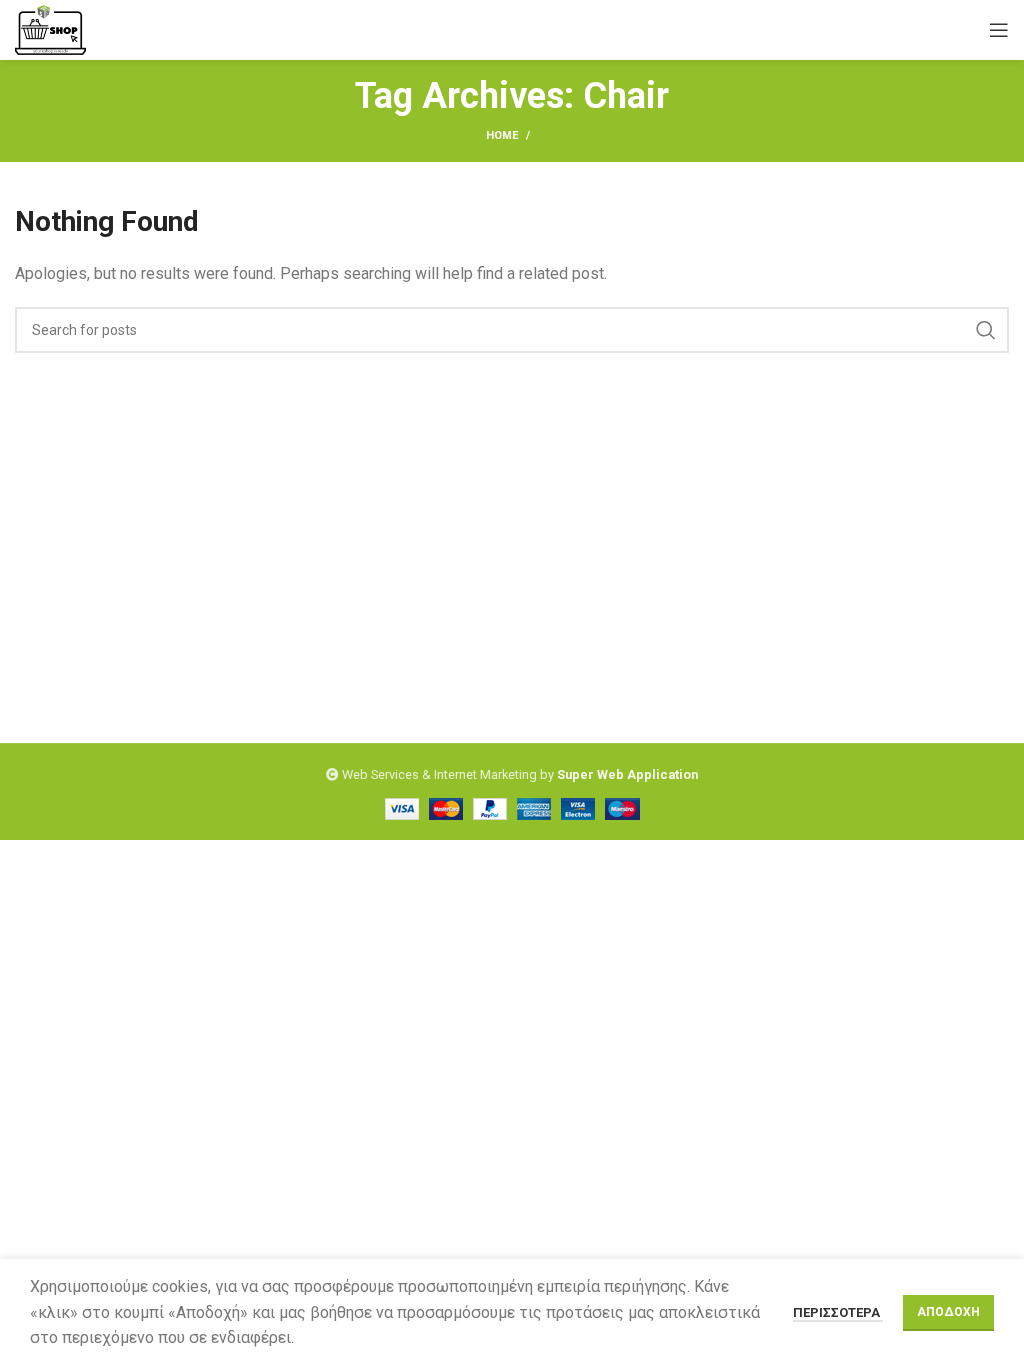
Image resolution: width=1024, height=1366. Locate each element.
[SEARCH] (986, 330)
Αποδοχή (948, 1312)
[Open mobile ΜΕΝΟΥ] (999, 30)
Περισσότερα (838, 1312)
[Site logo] (50, 28)
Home (502, 135)
